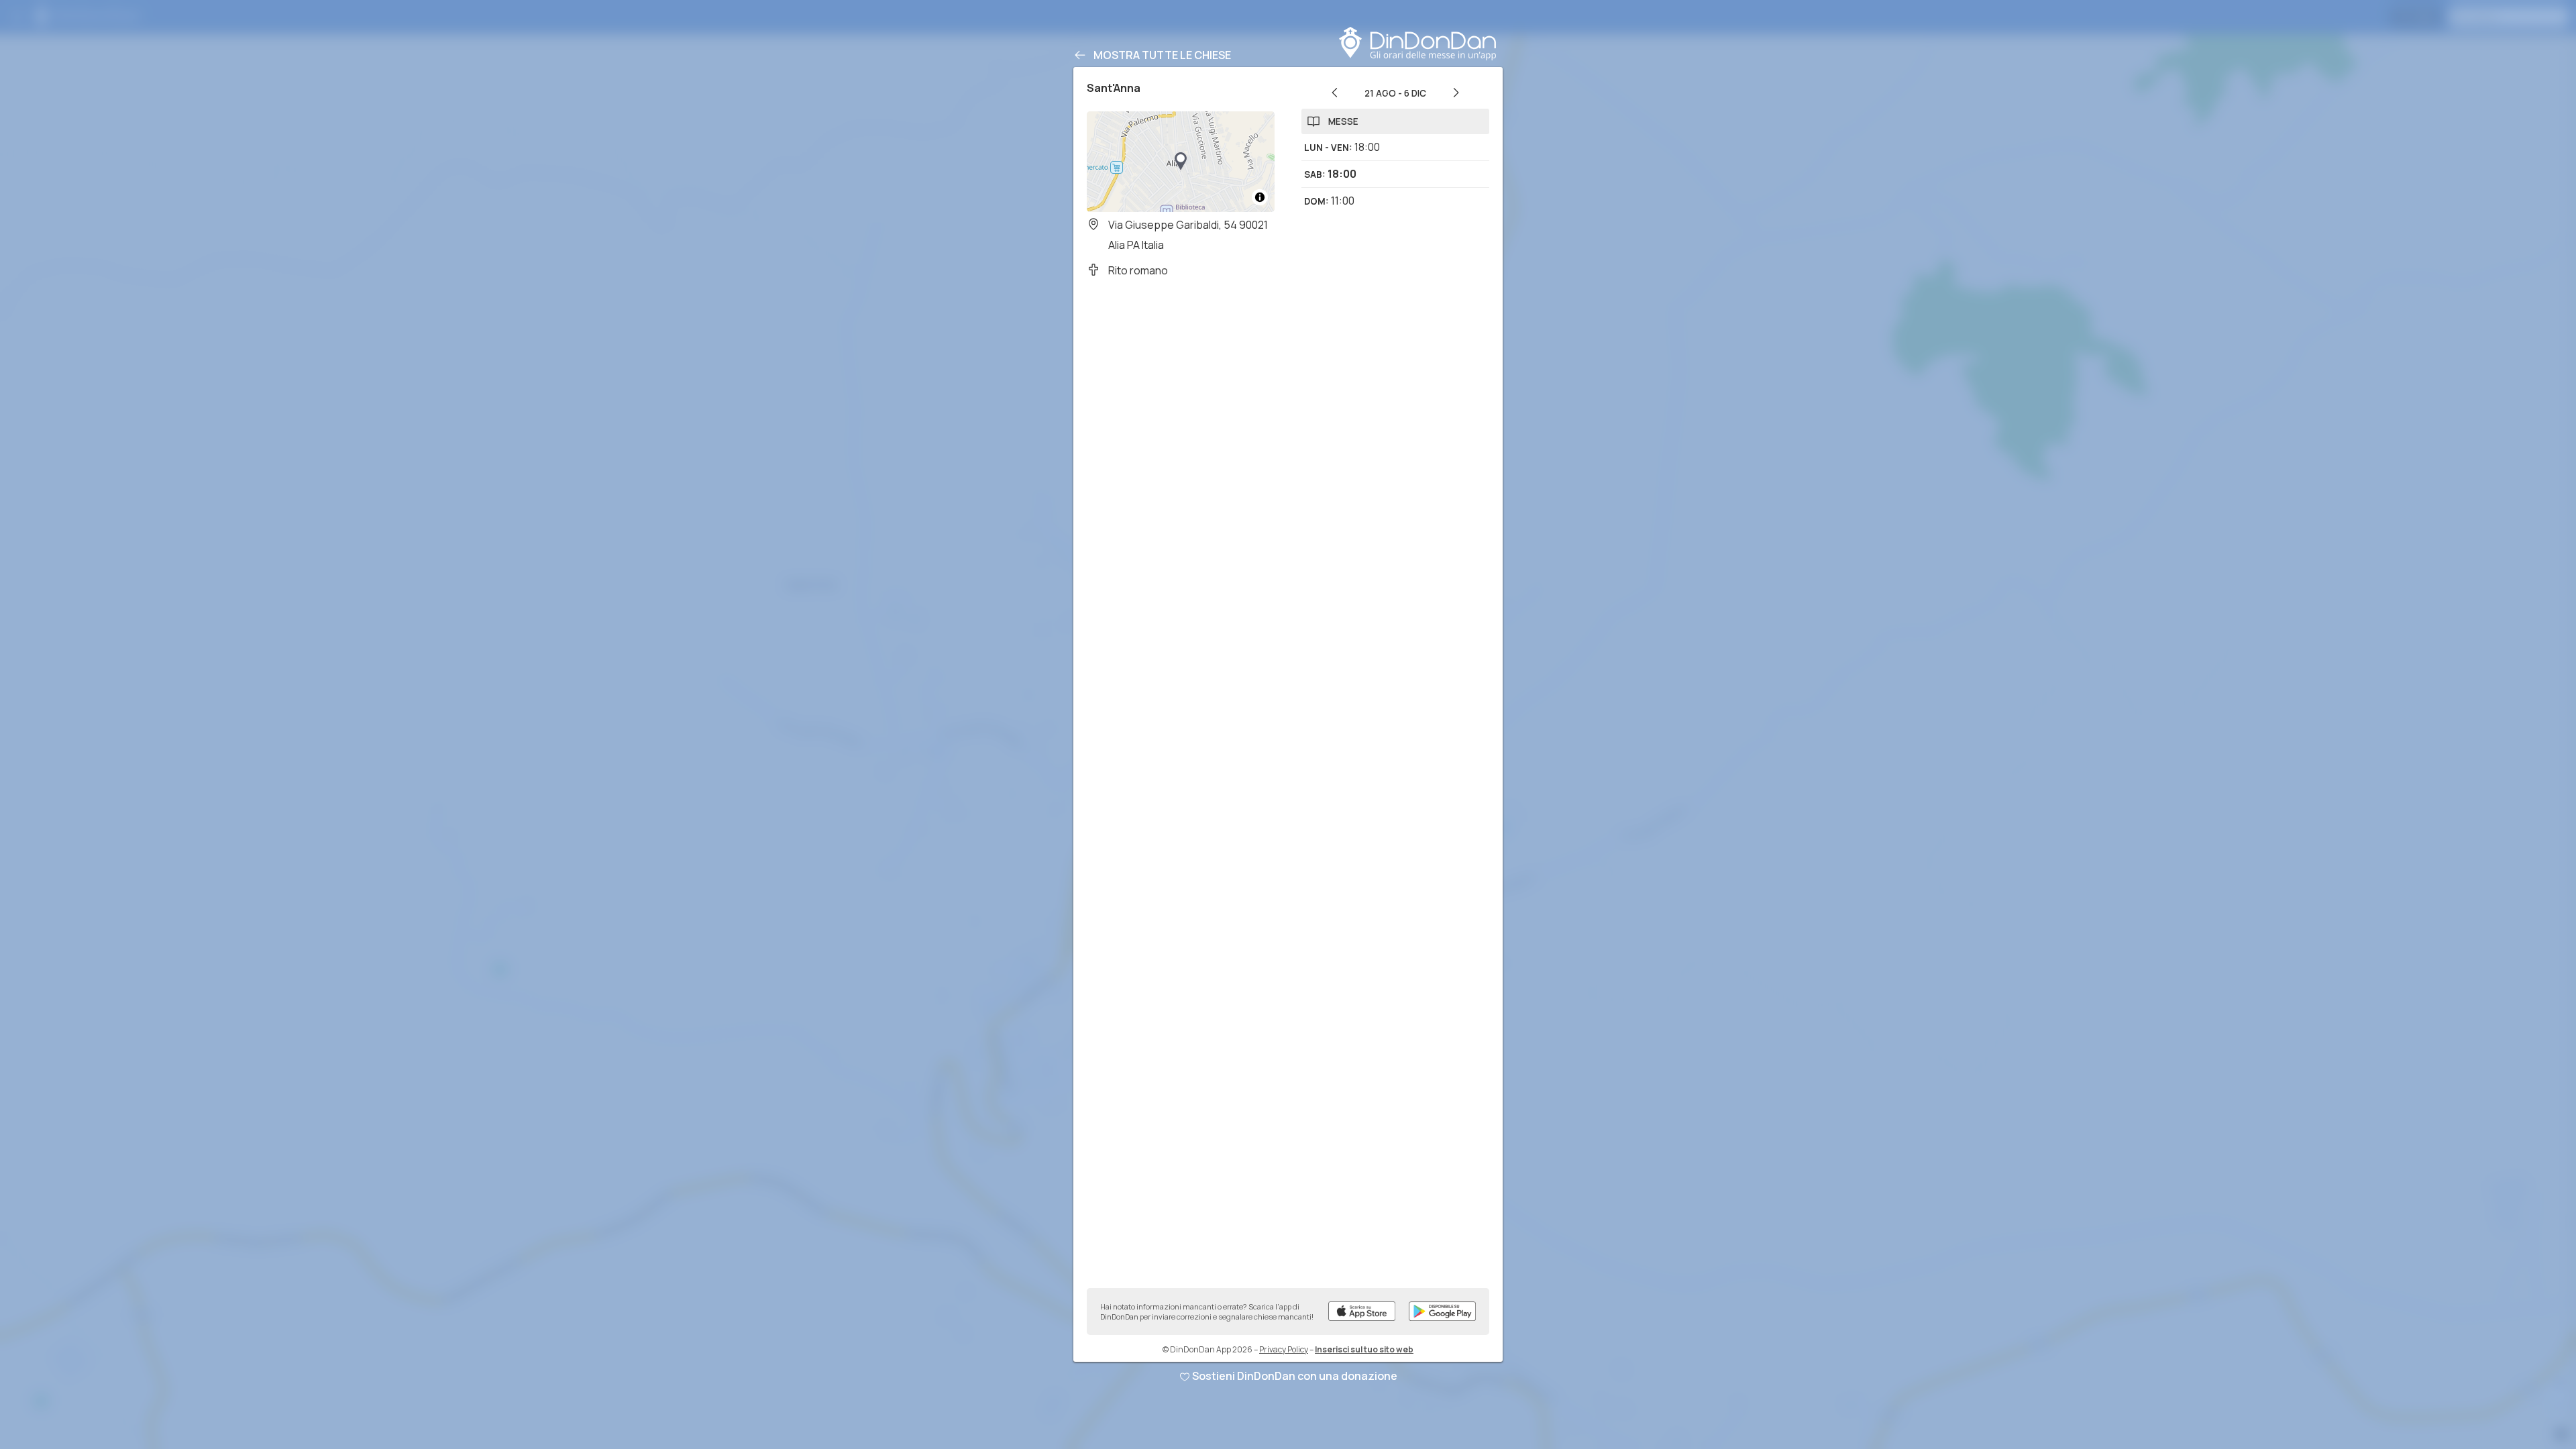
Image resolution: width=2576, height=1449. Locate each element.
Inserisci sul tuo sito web (1364, 1349)
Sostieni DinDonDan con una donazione (1295, 1376)
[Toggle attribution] (1260, 197)
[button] (1181, 162)
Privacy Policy (1284, 1349)
